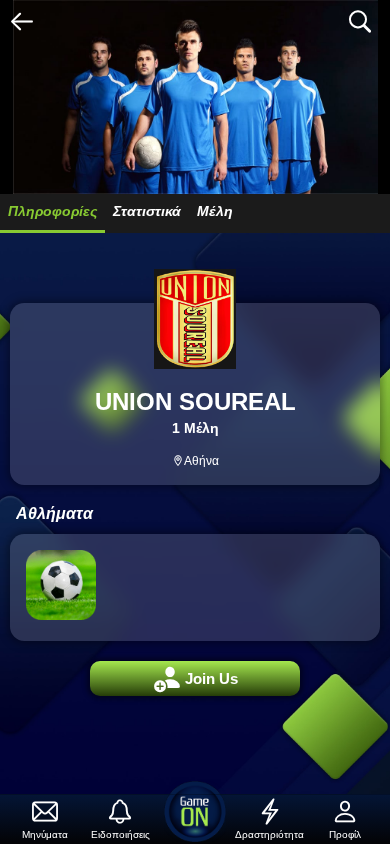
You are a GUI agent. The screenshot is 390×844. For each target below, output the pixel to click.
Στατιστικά (147, 211)
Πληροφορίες (52, 211)
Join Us (195, 679)
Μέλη (215, 211)
